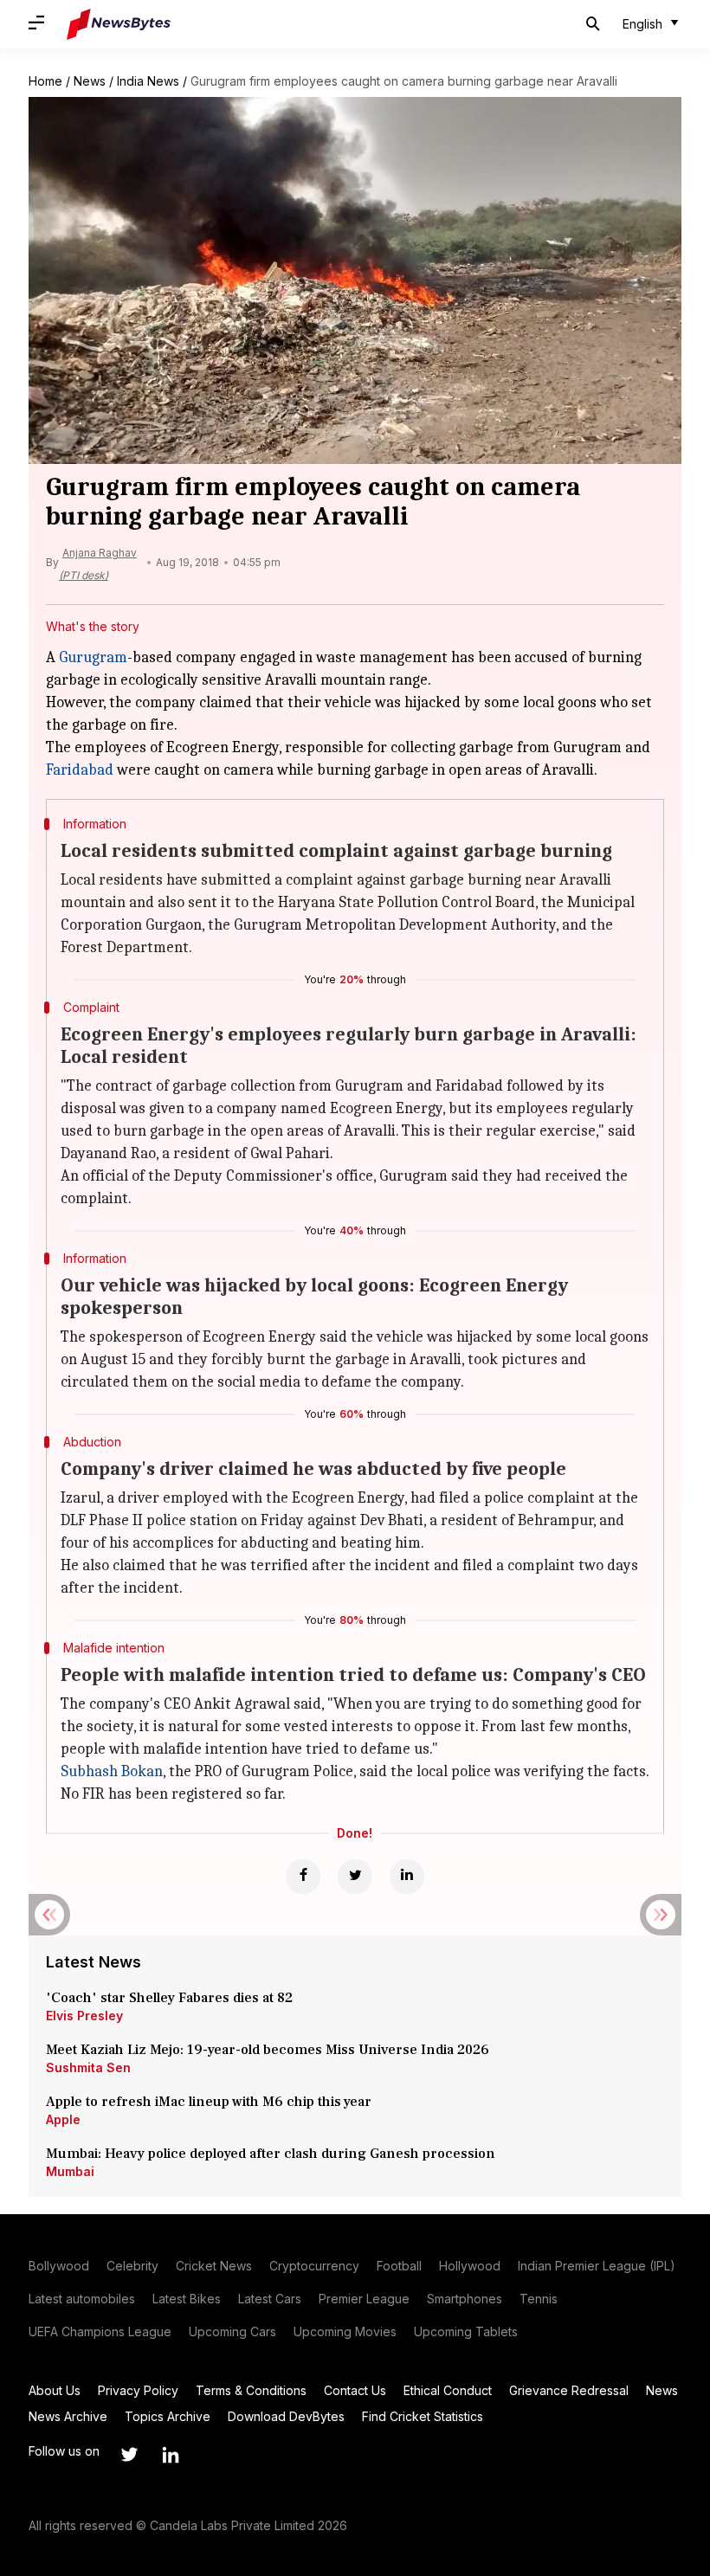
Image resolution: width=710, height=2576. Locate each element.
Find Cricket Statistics (423, 2416)
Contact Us (355, 2390)
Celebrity (132, 2266)
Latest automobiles (82, 2299)
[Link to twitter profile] (129, 2455)
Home (45, 81)
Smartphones (465, 2299)
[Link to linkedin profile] (171, 2455)
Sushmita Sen (88, 2067)
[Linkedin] (407, 1877)
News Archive (68, 2416)
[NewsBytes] (119, 24)
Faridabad (80, 770)
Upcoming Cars (232, 2331)
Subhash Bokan (112, 1771)
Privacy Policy (138, 2390)
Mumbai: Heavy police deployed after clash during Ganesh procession (271, 2154)
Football (399, 2266)
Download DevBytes (286, 2416)
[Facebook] (303, 1877)
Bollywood (59, 2266)
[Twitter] (355, 1877)
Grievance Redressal (569, 2390)
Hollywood (470, 2266)
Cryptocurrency (314, 2266)
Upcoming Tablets (466, 2331)
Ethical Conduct (448, 2390)
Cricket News (214, 2266)
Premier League (364, 2299)
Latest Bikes (187, 2299)
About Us (55, 2390)
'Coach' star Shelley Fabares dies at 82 (169, 1998)
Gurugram (93, 657)
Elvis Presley (84, 2016)
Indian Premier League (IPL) (597, 2266)
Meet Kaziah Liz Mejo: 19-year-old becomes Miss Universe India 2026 (268, 2050)
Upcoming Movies (345, 2331)
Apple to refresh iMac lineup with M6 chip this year (209, 2102)
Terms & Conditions (251, 2390)
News (90, 81)
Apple (63, 2119)
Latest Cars (270, 2299)
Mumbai (70, 2171)
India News (148, 81)
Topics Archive (168, 2416)
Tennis (539, 2299)
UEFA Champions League (100, 2331)
